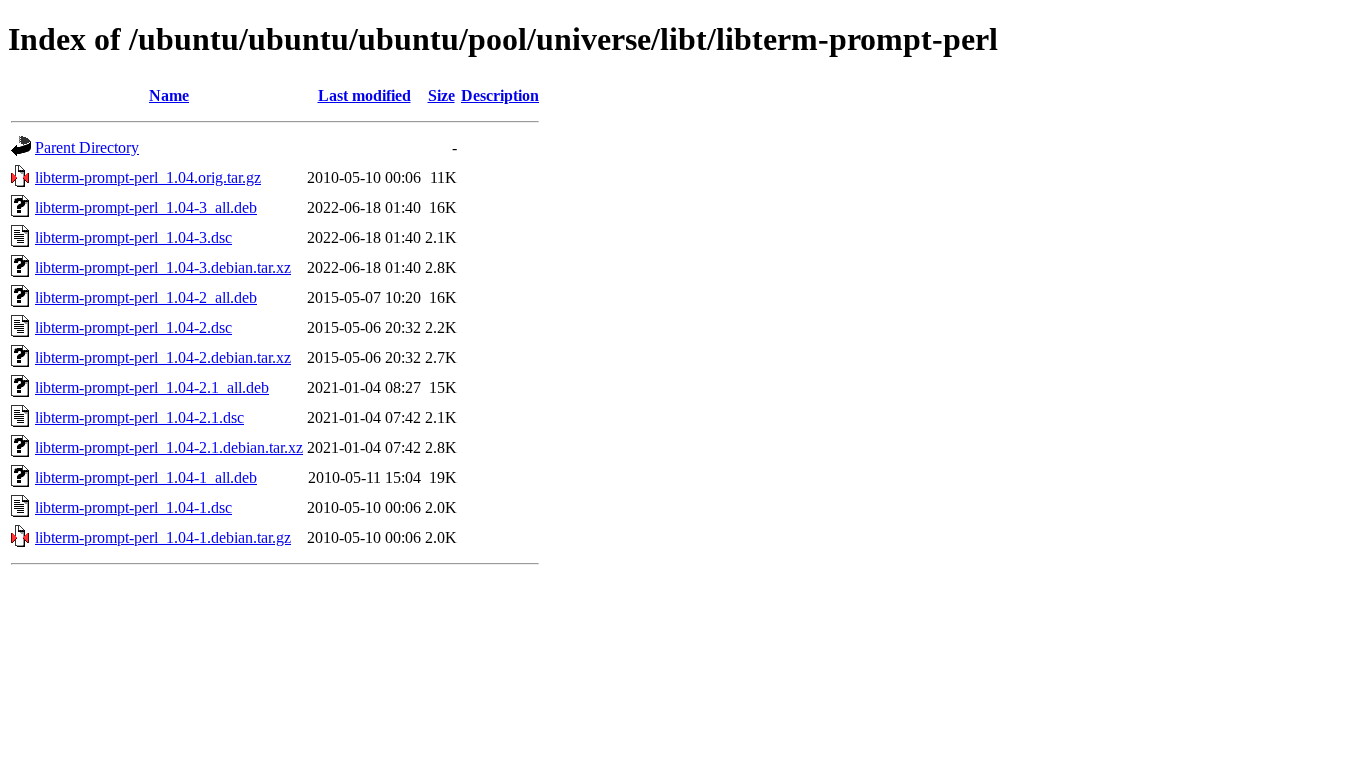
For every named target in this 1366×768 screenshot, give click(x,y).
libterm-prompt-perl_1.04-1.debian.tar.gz (163, 537)
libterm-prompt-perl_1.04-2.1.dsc (139, 417)
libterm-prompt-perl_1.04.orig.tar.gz (148, 177)
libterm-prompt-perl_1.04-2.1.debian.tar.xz (169, 447)
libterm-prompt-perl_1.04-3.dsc (133, 237)
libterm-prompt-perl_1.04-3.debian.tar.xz (163, 267)
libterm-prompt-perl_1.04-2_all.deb (146, 297)
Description (500, 95)
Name (169, 95)
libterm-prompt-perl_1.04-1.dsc (133, 507)
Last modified (364, 95)
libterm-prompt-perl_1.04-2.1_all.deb (152, 387)
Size (441, 95)
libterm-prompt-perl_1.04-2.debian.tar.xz (163, 357)
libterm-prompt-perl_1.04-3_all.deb (146, 207)
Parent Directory (87, 147)
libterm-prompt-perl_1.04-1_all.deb (146, 477)
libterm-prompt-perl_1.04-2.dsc (133, 327)
